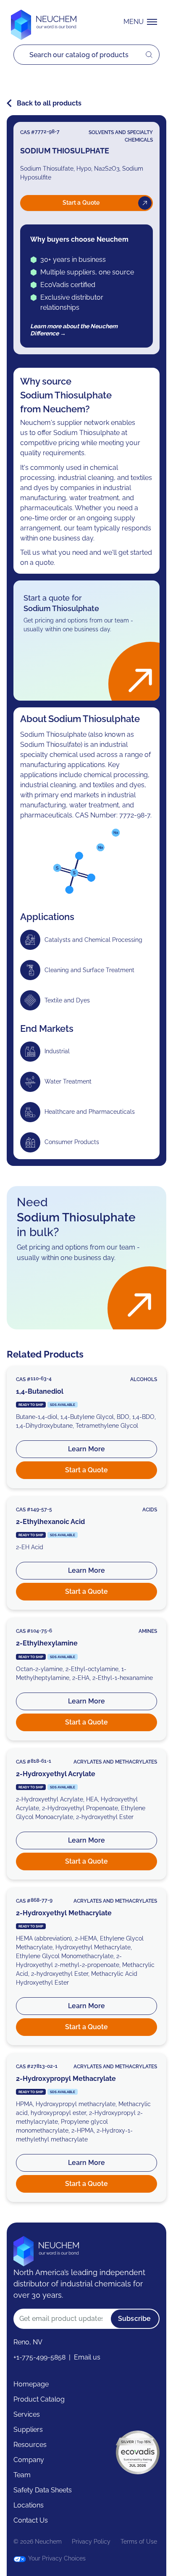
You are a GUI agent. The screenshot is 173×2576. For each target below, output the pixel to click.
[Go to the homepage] (46, 2248)
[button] (142, 22)
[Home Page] (44, 22)
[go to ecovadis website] (138, 2452)
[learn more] (86, 1427)
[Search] (80, 55)
